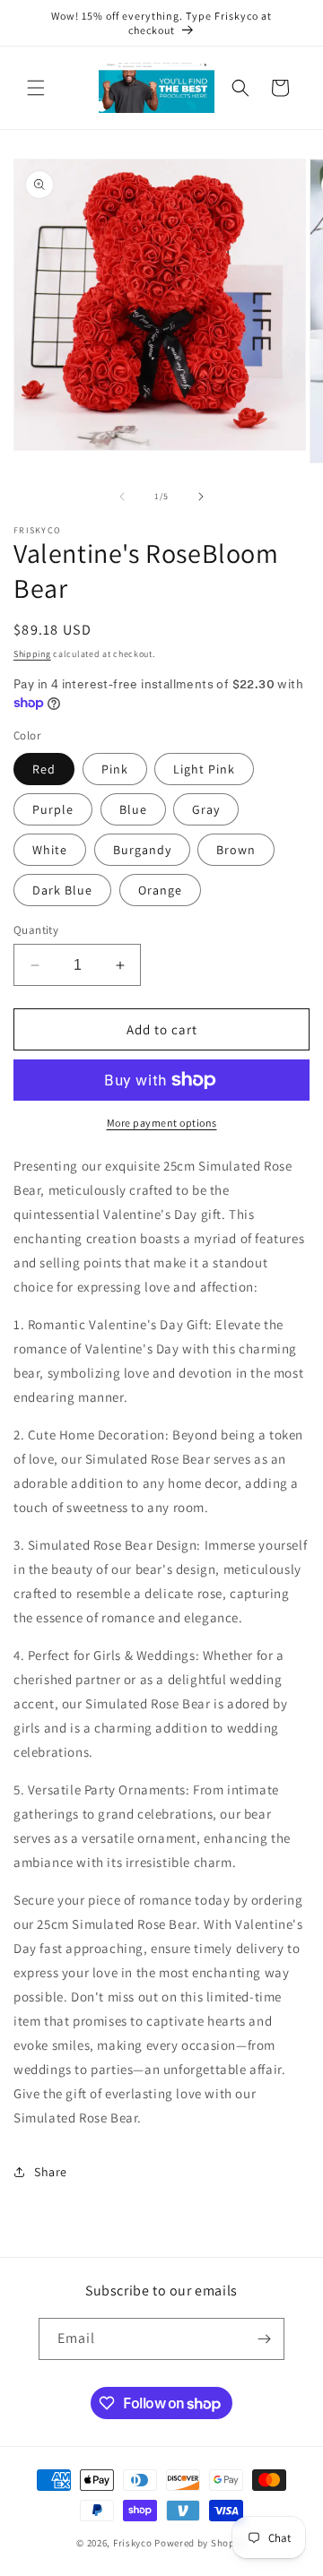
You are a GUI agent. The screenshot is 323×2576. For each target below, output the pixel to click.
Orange (160, 890)
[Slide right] (201, 497)
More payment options (162, 1123)
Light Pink (204, 769)
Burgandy (142, 850)
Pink (115, 769)
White (50, 850)
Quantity (36, 930)
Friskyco (133, 2543)
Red (44, 769)
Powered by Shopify (201, 2543)
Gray (206, 809)
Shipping (32, 654)
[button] (36, 88)
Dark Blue (62, 890)
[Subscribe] (264, 2339)
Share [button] (51, 2172)
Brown (236, 850)
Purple (53, 809)
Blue (133, 809)
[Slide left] (122, 497)
